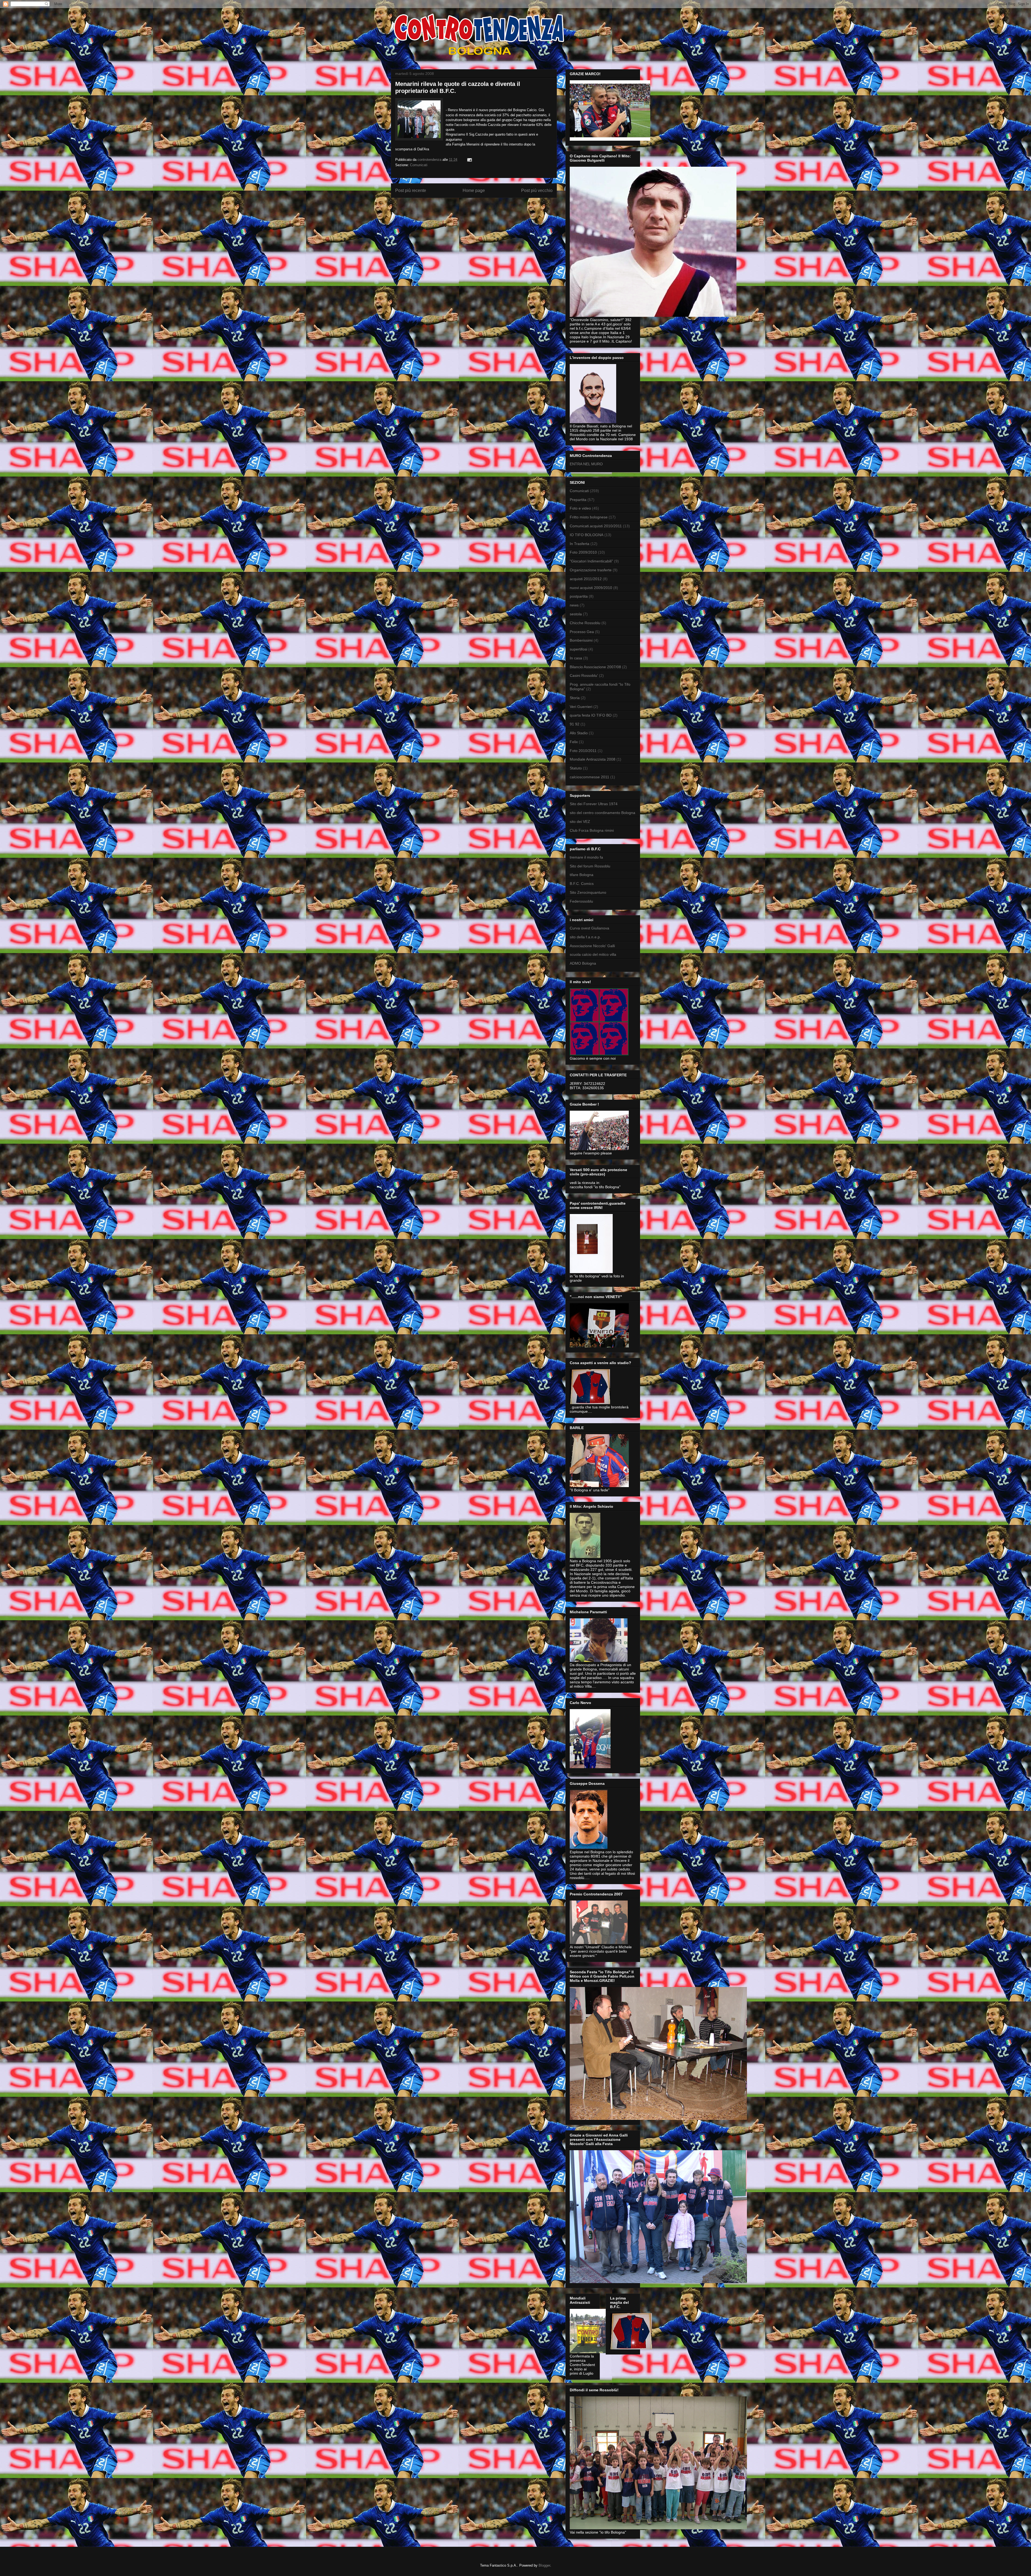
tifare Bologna (582, 875)
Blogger (544, 2565)
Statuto (576, 768)
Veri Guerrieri (581, 707)
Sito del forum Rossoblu (590, 866)
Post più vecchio (537, 190)
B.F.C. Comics (582, 884)
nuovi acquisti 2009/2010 (591, 588)
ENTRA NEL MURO (586, 464)
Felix (574, 742)
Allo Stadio (579, 733)
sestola (576, 614)
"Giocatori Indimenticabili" (591, 561)
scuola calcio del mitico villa (593, 954)
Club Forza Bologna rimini (592, 830)
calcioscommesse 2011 (589, 777)
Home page (474, 190)
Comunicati (419, 165)
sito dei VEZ (580, 822)
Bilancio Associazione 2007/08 (595, 667)
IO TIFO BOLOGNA (587, 535)
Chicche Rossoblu (585, 623)
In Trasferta (580, 544)
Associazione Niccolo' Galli (592, 946)
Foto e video (580, 508)
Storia (575, 698)
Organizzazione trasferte (591, 570)
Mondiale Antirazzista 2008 (593, 759)
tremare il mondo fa (586, 857)
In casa (576, 658)
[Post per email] (469, 160)
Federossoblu (581, 901)
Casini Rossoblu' (584, 675)
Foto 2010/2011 (583, 751)
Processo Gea (582, 632)
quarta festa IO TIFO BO (591, 715)
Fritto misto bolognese (589, 517)
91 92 (575, 724)
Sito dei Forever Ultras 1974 (594, 804)
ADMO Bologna (583, 963)
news (574, 605)
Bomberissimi (581, 640)
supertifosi (578, 649)
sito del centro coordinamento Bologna (602, 813)
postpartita (579, 596)
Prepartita (578, 500)
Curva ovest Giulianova (589, 928)
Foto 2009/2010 (583, 552)
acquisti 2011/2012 (586, 579)
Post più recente (411, 190)
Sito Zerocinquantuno (588, 892)
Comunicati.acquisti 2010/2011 (596, 526)
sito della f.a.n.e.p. (585, 937)
